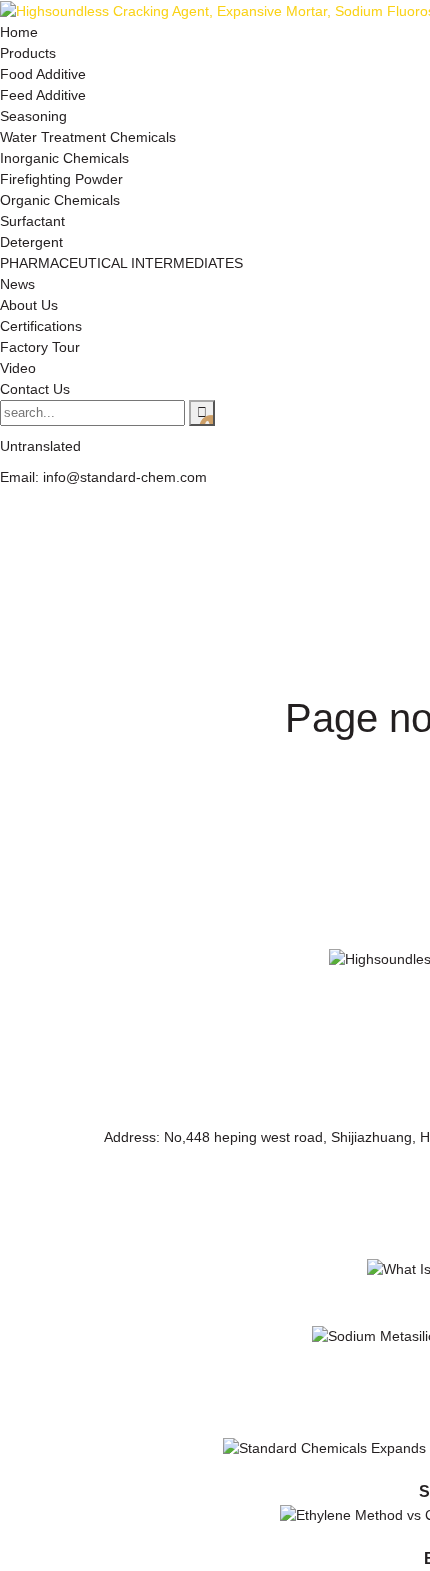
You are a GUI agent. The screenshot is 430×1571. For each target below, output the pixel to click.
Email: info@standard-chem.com (103, 477)
